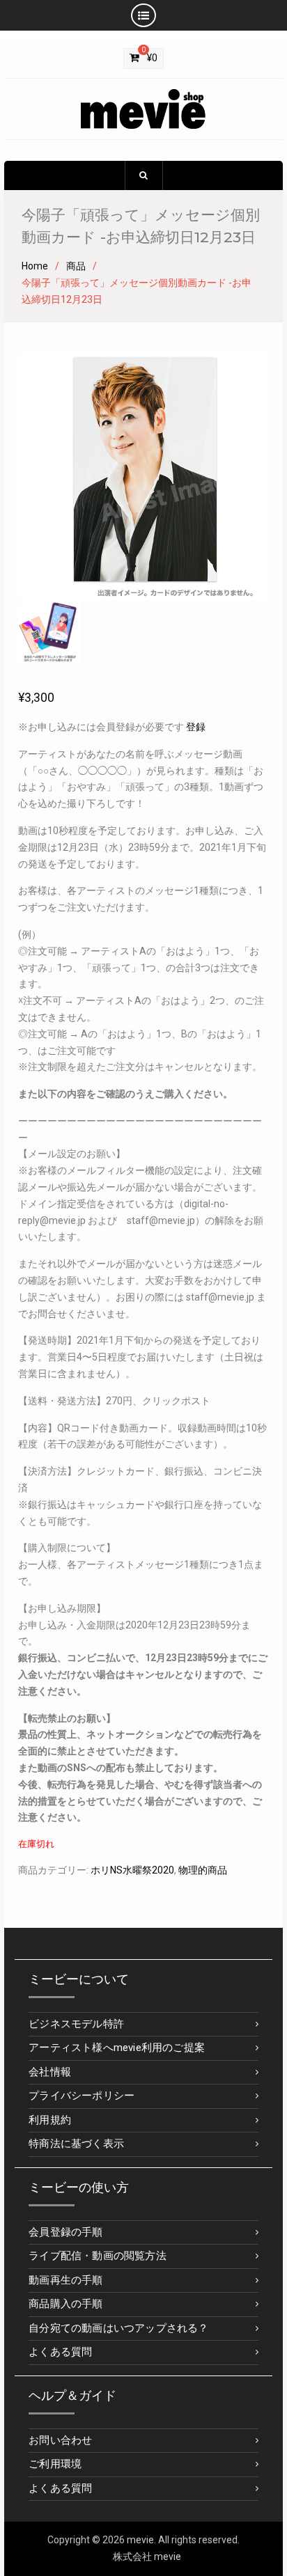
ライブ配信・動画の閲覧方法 (98, 2256)
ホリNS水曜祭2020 (132, 1870)
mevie (140, 2540)
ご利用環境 (55, 2464)
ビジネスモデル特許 (76, 2024)
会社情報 (50, 2072)
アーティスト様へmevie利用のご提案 (117, 2048)
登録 (196, 727)
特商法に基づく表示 (76, 2144)
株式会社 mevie (147, 2557)
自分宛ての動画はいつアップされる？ (118, 2328)
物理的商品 (203, 1870)
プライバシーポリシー (82, 2096)
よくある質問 (60, 2352)
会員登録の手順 (65, 2232)
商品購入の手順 (65, 2304)
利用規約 (50, 2120)
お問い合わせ (60, 2440)
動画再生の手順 (65, 2280)
